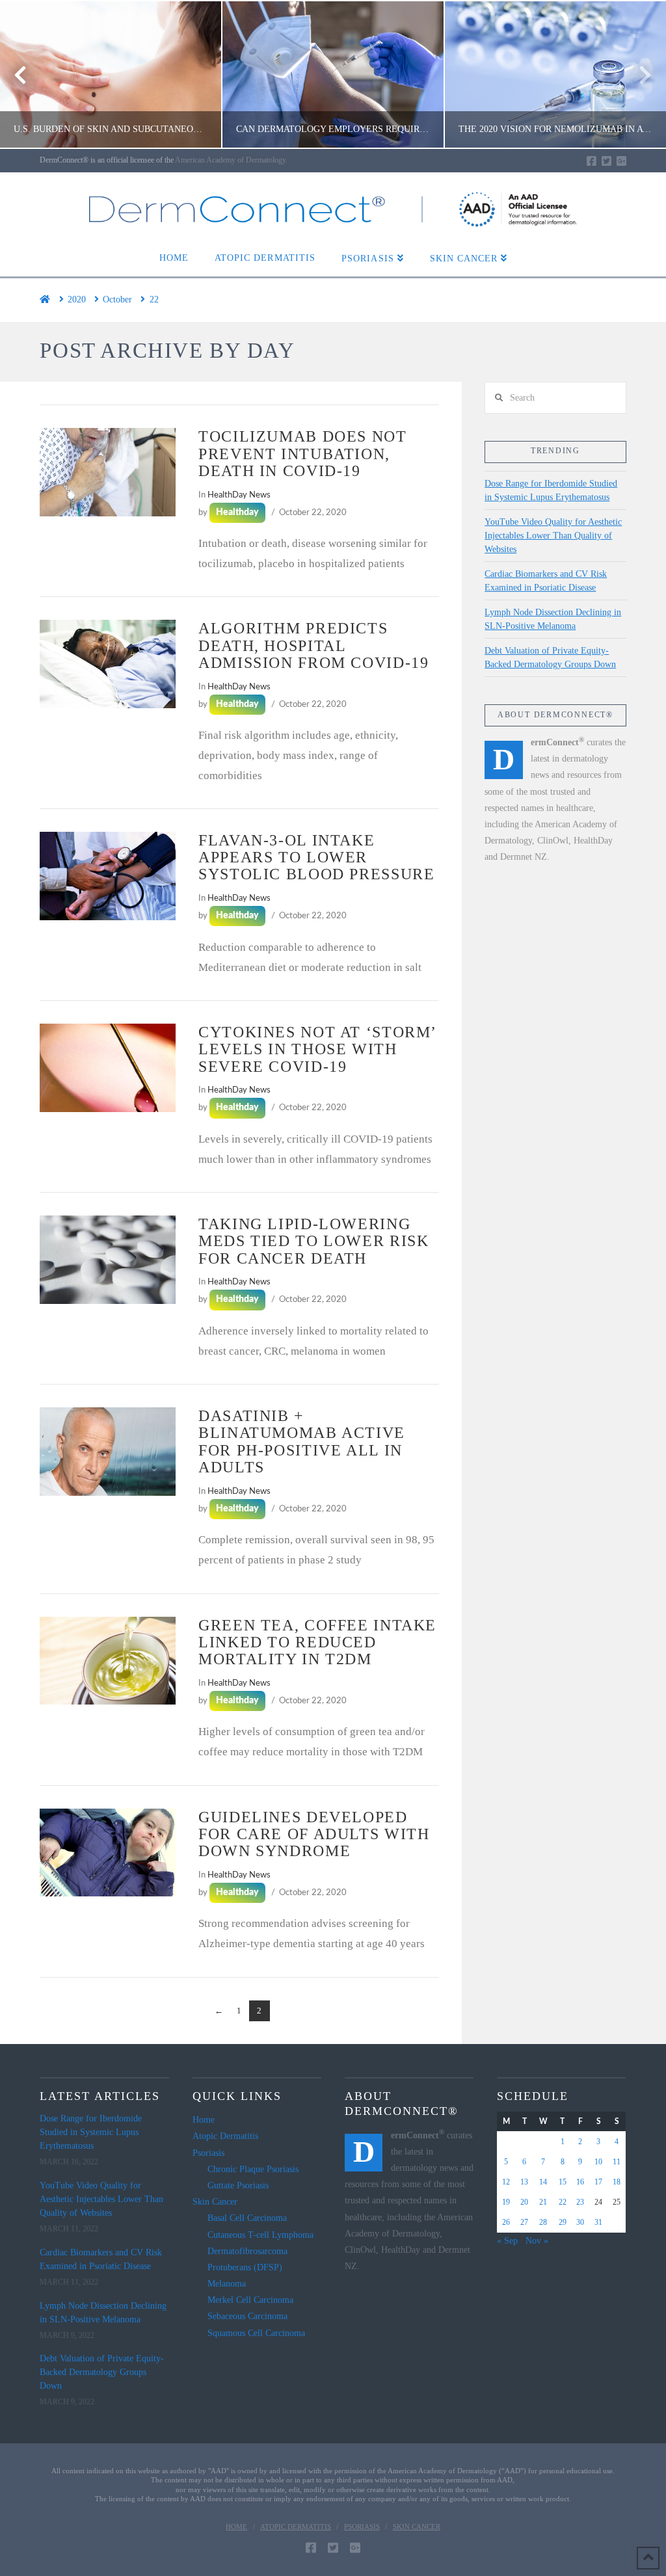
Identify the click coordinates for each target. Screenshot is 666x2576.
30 (580, 2222)
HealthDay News (239, 495)
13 (524, 2182)
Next (638, 74)
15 (563, 2182)
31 (598, 2222)
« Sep (507, 2241)
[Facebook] (592, 161)
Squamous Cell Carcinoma (256, 2333)
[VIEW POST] (108, 472)
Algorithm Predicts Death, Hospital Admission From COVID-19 (313, 645)
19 (506, 2202)
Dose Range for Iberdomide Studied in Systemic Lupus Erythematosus (551, 490)
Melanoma (227, 2284)
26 (506, 2222)
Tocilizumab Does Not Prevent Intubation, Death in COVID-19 (302, 453)
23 (580, 2202)
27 (524, 2222)
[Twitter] (606, 161)
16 (580, 2182)
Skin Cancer (215, 2202)
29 (563, 2222)
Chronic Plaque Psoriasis (253, 2169)
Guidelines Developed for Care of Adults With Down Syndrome (314, 1834)
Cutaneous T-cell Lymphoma (260, 2235)
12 (506, 2182)
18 (617, 2182)
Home (204, 2120)
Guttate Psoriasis (238, 2185)
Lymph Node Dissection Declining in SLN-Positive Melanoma (553, 619)
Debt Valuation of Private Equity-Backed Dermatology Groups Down (550, 657)
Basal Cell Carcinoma (247, 2218)
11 (617, 2162)
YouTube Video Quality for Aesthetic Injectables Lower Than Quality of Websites (553, 536)
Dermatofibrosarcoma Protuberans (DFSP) (247, 2259)
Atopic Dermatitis (225, 2136)
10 (598, 2162)
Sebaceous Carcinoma (247, 2316)
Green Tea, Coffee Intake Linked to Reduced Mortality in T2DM (317, 1642)
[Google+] (621, 161)
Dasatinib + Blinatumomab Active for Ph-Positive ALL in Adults (302, 1441)
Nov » (537, 2241)
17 (598, 2182)
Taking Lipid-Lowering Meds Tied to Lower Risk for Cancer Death (313, 1241)
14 (543, 2182)
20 (524, 2202)
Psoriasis (208, 2153)
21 (543, 2202)
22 (563, 2202)
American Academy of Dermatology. (231, 160)
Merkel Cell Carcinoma (250, 2300)
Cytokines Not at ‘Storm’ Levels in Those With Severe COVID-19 (317, 1049)
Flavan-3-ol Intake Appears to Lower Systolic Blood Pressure (316, 857)
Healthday (237, 512)
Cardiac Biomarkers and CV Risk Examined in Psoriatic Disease (546, 581)
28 (543, 2222)
